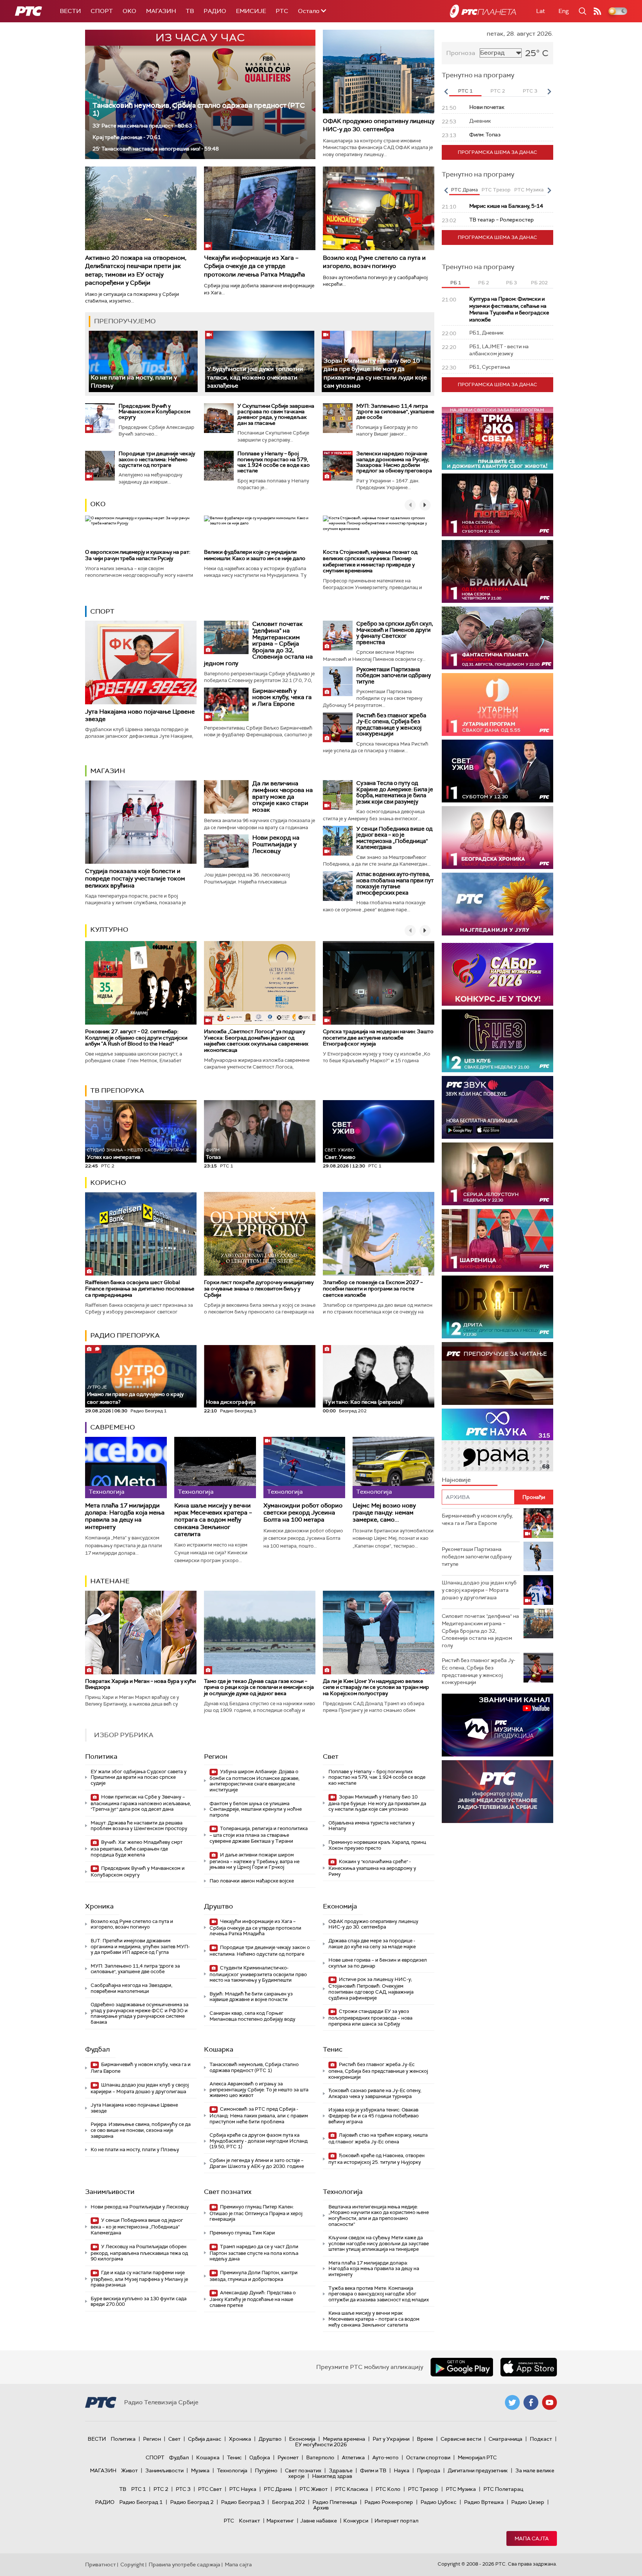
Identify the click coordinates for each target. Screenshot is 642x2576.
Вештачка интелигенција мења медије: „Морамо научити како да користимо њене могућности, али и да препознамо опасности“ (379, 2215)
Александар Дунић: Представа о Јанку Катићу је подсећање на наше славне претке (253, 2299)
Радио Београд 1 (141, 2502)
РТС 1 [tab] (465, 91)
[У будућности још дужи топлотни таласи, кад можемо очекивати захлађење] (260, 361)
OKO (129, 11)
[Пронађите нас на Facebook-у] (531, 2402)
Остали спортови (428, 2457)
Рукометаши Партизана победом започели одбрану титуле (394, 675)
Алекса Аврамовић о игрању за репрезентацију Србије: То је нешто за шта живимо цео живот (259, 2089)
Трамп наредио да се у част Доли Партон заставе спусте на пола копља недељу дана (254, 2253)
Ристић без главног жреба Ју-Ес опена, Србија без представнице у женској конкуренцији (391, 725)
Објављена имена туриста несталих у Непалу (372, 1826)
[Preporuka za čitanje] (497, 1373)
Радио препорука (125, 1335)
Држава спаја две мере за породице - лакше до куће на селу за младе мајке (372, 1944)
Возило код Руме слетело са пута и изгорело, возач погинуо (374, 262)
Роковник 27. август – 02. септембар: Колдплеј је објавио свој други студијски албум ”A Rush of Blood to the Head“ (136, 1038)
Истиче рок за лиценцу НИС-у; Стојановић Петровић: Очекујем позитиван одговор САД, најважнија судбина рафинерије (371, 1988)
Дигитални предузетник (478, 2470)
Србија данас (205, 2439)
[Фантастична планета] (497, 638)
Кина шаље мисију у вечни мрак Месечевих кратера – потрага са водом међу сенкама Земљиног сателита (213, 1520)
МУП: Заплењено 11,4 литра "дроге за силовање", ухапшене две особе (395, 412)
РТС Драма (278, 2489)
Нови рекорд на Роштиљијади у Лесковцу (276, 844)
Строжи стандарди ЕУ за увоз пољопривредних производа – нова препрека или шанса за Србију (370, 2018)
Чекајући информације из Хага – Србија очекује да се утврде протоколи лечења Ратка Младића (254, 266)
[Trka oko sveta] (497, 438)
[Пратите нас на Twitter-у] (512, 2402)
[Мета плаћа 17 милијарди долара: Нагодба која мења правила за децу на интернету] (126, 1468)
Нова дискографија (231, 1402)
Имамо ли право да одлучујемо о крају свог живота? (135, 1395)
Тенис (333, 2049)
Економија (340, 1906)
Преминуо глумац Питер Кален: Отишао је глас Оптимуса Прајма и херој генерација (256, 2213)
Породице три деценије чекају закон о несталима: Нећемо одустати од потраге (157, 459)
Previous (446, 91)
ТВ (190, 11)
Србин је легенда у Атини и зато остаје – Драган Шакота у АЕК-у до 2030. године (257, 2163)
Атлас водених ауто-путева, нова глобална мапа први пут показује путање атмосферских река (395, 883)
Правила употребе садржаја (184, 2564)
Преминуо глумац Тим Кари (242, 2233)
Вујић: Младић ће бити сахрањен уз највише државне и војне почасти (251, 1997)
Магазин (161, 11)
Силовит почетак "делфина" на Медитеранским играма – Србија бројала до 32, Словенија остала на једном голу (258, 644)
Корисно (108, 1183)
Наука (402, 2470)
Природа (429, 2470)
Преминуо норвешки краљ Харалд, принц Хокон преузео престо (377, 1845)
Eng (564, 11)
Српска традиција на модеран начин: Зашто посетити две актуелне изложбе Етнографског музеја (378, 1038)
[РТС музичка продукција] (497, 1725)
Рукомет (288, 2457)
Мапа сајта (532, 2538)
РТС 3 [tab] (530, 91)
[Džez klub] (497, 1041)
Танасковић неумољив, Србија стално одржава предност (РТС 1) (199, 109)
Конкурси (356, 2521)
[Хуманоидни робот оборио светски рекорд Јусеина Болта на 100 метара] (304, 1468)
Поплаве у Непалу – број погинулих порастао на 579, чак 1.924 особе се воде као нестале (274, 462)
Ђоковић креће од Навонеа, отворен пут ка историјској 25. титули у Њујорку (377, 2159)
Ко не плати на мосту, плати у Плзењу (135, 2150)
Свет (331, 1756)
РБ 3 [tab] (511, 283)
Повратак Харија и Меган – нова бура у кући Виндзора (140, 1684)
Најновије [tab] (456, 1480)
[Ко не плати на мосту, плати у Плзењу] (143, 361)
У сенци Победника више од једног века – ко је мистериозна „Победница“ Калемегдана (394, 838)
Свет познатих (228, 2192)
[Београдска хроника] (497, 838)
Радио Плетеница (335, 2502)
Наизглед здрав (332, 2476)
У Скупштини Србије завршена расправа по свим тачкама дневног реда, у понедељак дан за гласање (276, 414)
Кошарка (219, 2049)
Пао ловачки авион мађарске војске (252, 1881)
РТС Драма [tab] (464, 190)
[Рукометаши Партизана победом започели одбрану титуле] (338, 681)
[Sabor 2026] (497, 974)
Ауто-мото (385, 2457)
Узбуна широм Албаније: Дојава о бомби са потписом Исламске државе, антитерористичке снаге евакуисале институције (254, 1781)
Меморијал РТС (477, 2457)
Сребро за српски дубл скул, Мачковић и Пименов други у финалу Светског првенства (395, 633)
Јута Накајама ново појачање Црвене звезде (140, 715)
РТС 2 (161, 2489)
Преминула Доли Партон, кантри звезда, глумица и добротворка (254, 2276)
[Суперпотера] (497, 505)
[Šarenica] (497, 1240)
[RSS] (597, 11)
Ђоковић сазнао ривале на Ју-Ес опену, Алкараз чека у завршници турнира (375, 2093)
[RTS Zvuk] (497, 1107)
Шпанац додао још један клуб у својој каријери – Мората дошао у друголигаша (140, 2088)
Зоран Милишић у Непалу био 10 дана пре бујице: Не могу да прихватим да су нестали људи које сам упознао (375, 373)
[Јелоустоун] (497, 1174)
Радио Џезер (528, 2502)
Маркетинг (280, 2521)
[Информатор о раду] (497, 1792)
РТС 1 (139, 2489)
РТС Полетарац (503, 2489)
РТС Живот (314, 2489)
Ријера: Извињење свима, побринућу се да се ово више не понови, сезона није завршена (141, 2130)
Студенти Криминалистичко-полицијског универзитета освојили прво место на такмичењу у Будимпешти (258, 1974)
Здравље (341, 2470)
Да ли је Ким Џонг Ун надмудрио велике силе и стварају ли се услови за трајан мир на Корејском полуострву (376, 1687)
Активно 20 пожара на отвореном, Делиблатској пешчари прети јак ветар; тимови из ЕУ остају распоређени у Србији (136, 270)
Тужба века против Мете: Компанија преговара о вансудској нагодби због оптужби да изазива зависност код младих (379, 2294)
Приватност (100, 2564)
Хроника (99, 1906)
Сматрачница (505, 2439)
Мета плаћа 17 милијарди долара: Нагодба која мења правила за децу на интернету (125, 1516)
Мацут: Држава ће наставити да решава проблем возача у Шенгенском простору (139, 1826)
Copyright (132, 2564)
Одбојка (260, 2457)
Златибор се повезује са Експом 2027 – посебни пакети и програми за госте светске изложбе (373, 1289)
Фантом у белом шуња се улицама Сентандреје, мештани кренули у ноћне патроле (256, 1809)
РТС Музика (461, 2489)
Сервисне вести (461, 2439)
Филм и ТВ (373, 2470)
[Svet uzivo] (497, 771)
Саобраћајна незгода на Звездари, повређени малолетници (132, 1988)
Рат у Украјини (391, 2439)
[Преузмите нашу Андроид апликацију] (462, 2367)
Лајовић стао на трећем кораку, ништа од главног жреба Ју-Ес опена (378, 2138)
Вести (70, 11)
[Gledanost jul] (497, 904)
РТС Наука (243, 2489)
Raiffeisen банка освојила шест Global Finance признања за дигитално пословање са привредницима (140, 1289)
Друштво (218, 1906)
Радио (215, 11)
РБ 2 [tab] (484, 283)
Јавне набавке (319, 2521)
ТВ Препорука (117, 1090)
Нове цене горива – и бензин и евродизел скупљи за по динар (378, 1963)
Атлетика (353, 2457)
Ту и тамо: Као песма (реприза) (363, 1402)
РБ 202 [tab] (539, 283)
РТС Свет (210, 2489)
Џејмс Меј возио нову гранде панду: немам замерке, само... (384, 1513)
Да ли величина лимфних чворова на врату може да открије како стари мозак (283, 796)
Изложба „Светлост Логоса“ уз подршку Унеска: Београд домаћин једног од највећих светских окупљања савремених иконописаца (256, 1041)
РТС (282, 11)
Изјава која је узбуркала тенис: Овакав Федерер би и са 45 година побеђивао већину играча (374, 2116)
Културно (109, 930)
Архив (321, 2508)
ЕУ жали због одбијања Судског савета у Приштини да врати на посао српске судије (139, 1777)
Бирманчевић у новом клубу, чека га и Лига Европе (282, 697)
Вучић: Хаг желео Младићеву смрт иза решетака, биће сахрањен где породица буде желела (137, 1848)
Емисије (251, 11)
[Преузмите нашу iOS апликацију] (529, 2367)
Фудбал (98, 2049)
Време (425, 2439)
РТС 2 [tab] (498, 91)
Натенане (110, 1581)
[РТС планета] (483, 11)
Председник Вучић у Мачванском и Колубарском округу (154, 412)
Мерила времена (344, 2439)
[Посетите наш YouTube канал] (549, 2402)
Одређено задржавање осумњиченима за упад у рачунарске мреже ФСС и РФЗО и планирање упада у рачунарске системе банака (140, 2013)
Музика (200, 2470)
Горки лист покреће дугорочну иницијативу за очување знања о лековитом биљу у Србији (259, 1289)
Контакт (249, 2521)
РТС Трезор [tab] (496, 190)
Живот (129, 2470)
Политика (101, 1756)
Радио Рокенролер (389, 2502)
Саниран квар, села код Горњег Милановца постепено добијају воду (252, 2016)
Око (98, 504)
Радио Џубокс (439, 2502)
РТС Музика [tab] (529, 190)
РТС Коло (388, 2489)
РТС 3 (183, 2489)
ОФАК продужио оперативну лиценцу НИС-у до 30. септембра (379, 125)
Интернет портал (396, 2521)
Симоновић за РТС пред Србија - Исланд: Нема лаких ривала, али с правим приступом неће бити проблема (259, 2115)
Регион (216, 1756)
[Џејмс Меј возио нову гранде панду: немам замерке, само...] (393, 1468)
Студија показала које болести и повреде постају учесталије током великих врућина (135, 878)
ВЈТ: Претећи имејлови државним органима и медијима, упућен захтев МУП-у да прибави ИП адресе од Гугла (140, 1946)
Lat (541, 11)
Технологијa (343, 2192)
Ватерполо (320, 2457)
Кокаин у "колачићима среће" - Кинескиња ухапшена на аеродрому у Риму (372, 1868)
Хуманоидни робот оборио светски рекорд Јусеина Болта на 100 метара (303, 1513)
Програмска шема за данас (497, 152)
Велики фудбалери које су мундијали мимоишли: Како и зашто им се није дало (255, 555)
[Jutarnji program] (497, 704)
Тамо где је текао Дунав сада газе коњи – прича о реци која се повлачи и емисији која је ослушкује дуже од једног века (259, 1687)
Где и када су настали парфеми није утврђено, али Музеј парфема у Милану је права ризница (139, 2279)
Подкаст (541, 2439)
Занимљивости (110, 2192)
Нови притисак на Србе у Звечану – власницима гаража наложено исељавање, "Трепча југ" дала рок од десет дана (141, 1803)
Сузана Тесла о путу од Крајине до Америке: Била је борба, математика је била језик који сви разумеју (395, 792)
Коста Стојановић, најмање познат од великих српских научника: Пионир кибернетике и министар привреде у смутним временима (370, 561)
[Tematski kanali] (497, 1440)
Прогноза (461, 53)
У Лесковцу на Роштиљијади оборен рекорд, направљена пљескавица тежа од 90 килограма (139, 2253)
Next (549, 91)
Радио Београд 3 (243, 2502)
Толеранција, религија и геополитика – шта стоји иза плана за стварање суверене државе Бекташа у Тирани (259, 1835)
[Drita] (497, 1307)
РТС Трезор (423, 2489)
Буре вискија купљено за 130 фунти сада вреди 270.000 (139, 2302)
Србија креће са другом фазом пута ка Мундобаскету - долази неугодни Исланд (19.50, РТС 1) (259, 2141)
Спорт (102, 11)
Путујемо (266, 2470)
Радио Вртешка (484, 2502)
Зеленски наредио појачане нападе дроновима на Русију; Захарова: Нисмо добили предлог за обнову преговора (394, 462)
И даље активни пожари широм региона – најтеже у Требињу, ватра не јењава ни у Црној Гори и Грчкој (254, 1861)
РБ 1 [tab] (456, 283)
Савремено (113, 1427)
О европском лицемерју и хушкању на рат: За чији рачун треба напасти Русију (138, 555)
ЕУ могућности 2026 (321, 2444)
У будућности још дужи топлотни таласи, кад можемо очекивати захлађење (255, 377)
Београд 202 (288, 2502)
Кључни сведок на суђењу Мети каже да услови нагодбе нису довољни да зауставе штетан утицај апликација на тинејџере (379, 2243)
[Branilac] (497, 571)
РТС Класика (352, 2489)
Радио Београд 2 (192, 2502)
